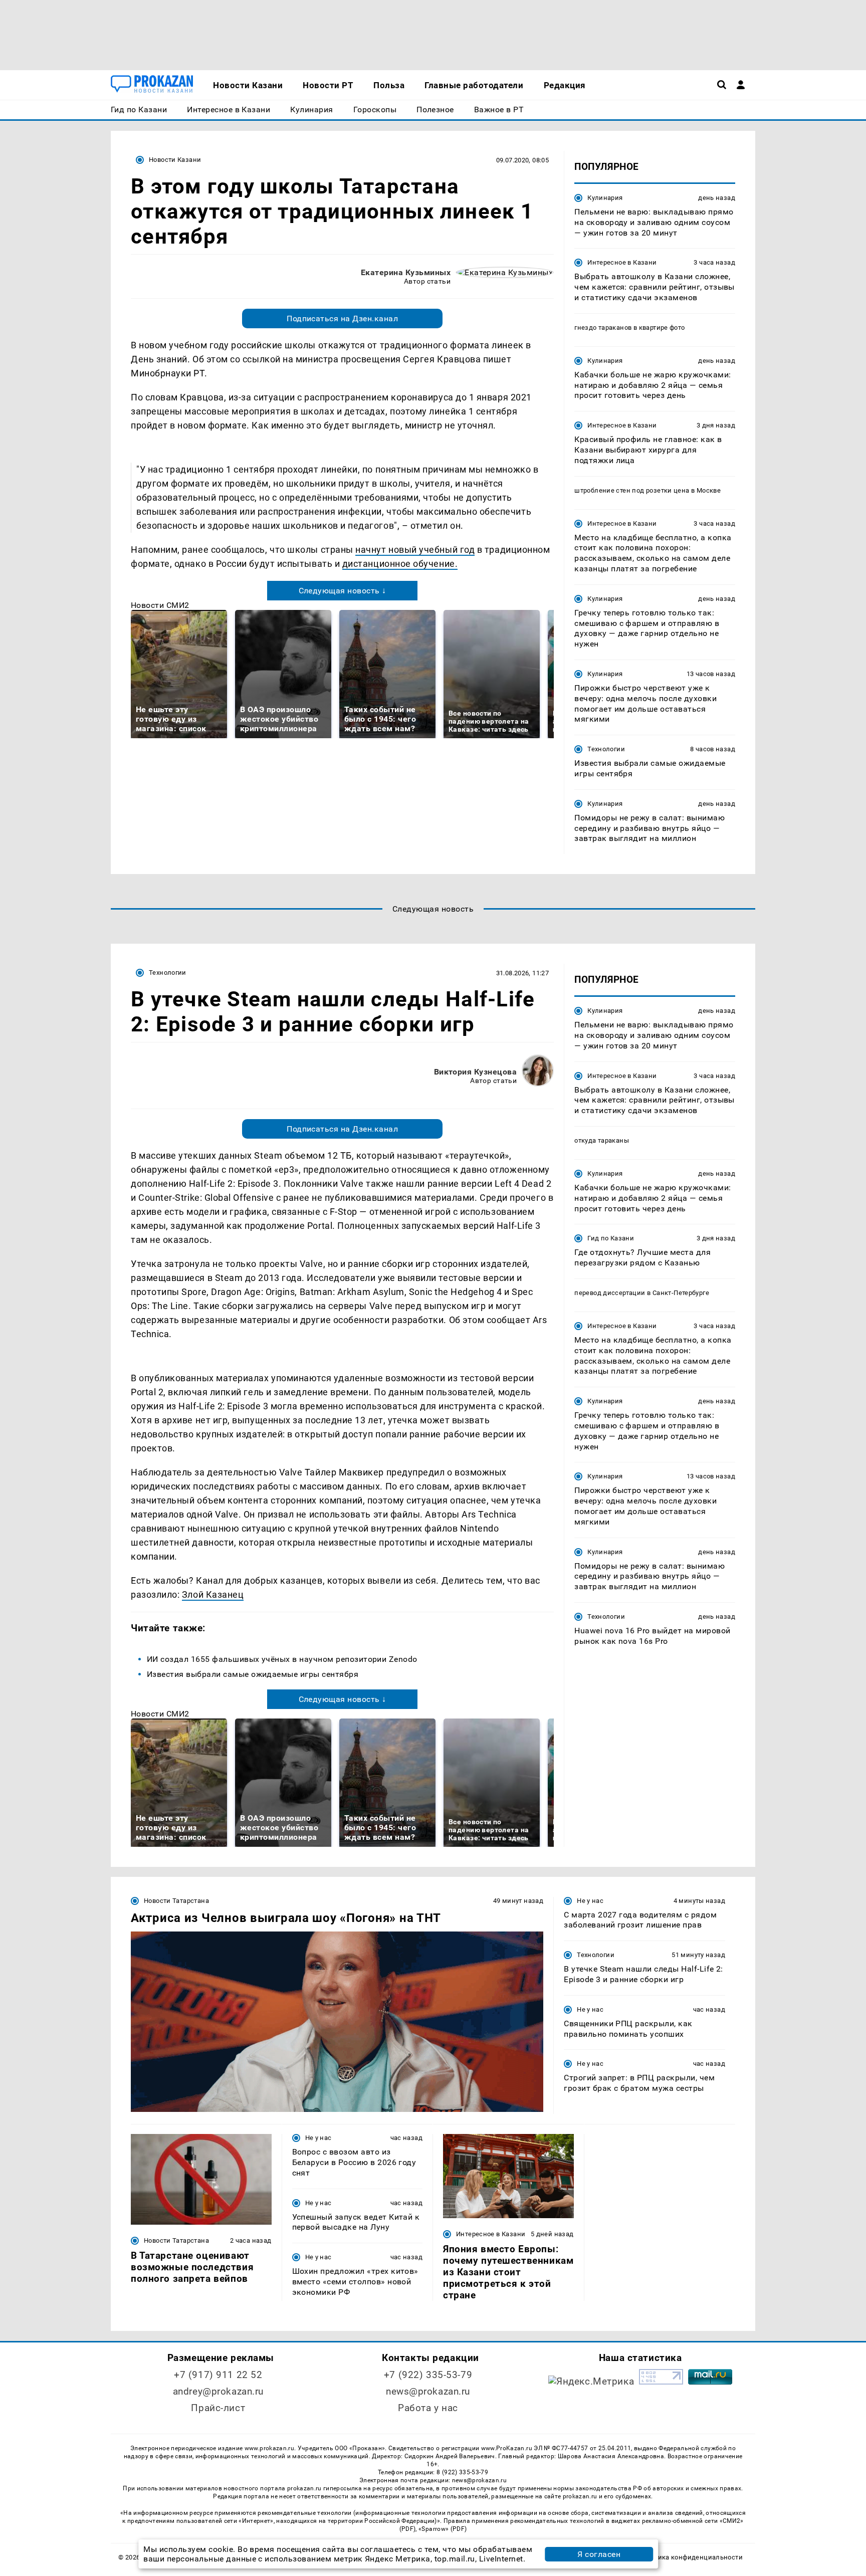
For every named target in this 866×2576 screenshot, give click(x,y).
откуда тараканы (602, 1140)
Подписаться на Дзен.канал (342, 318)
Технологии (606, 749)
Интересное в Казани (622, 262)
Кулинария (605, 198)
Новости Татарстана (176, 1901)
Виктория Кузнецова (476, 1072)
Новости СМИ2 (160, 605)
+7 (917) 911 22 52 (218, 2375)
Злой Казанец (213, 1594)
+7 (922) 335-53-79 (428, 2375)
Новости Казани (175, 160)
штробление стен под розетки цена (632, 490)
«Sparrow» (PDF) (443, 2529)
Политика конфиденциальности (690, 2557)
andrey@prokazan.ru (218, 2391)
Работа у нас (428, 2408)
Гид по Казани (611, 1238)
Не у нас (590, 1901)
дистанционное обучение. (400, 564)
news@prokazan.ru (428, 2391)
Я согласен (599, 2554)
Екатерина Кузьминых (406, 272)
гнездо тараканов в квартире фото (629, 328)
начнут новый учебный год (415, 550)
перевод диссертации (610, 1293)
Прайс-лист (218, 2408)
